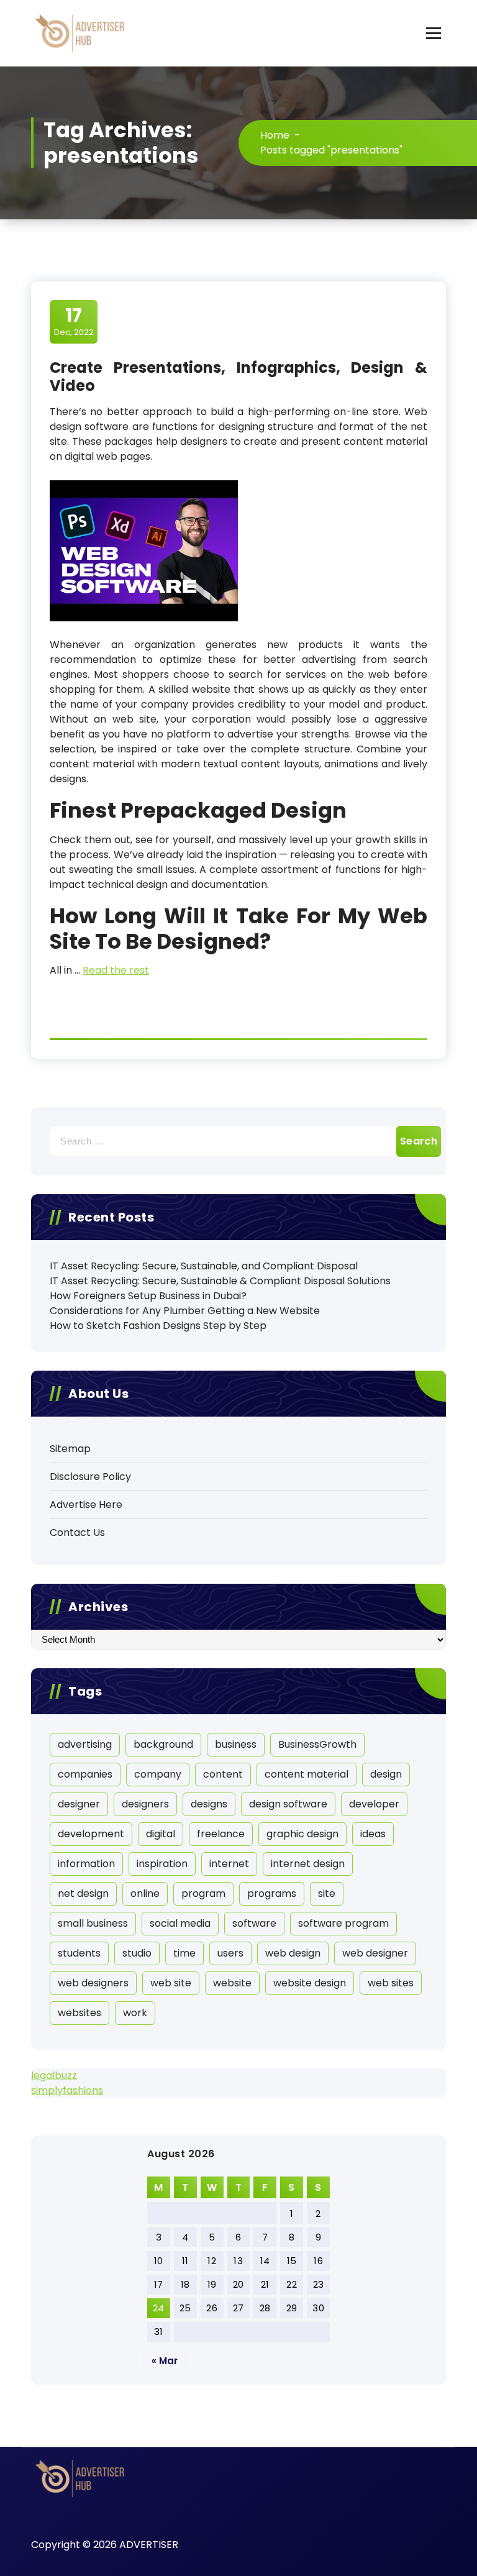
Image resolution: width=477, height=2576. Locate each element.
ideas (373, 1834)
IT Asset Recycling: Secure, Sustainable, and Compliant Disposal (204, 1266)
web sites (391, 1983)
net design (83, 1893)
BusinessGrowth (317, 1744)
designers (145, 1804)
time (184, 1953)
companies (85, 1774)
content (223, 1774)
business (236, 1744)
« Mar (165, 2361)
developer (374, 1804)
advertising (85, 1744)
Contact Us (77, 1532)
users (230, 1953)
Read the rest (116, 970)
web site (171, 1983)
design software (288, 1804)
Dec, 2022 (74, 321)
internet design (308, 1864)
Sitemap (70, 1449)
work (135, 2013)
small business (93, 1923)
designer (79, 1804)
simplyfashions (67, 2090)
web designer (375, 1953)
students (79, 1953)
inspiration (162, 1864)
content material (307, 1774)
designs (209, 1804)
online (145, 1893)
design (386, 1774)
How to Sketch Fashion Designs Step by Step (158, 1326)
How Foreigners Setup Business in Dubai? (148, 1296)
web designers (93, 1983)
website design (310, 1983)
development (91, 1834)
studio (137, 1953)
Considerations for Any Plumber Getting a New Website (185, 1311)
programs (272, 1893)
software (254, 1923)
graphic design (302, 1834)
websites (79, 2013)
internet (229, 1864)
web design (293, 1953)
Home (275, 135)
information (86, 1864)
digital (161, 1834)
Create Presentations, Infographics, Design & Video (238, 377)
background (163, 1744)
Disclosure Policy (90, 1477)
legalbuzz (54, 2076)
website (232, 1983)
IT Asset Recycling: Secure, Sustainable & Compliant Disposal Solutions (220, 1281)
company (158, 1774)
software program (343, 1923)
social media (180, 1923)
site (327, 1893)
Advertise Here (86, 1505)
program (203, 1893)
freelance (221, 1834)
